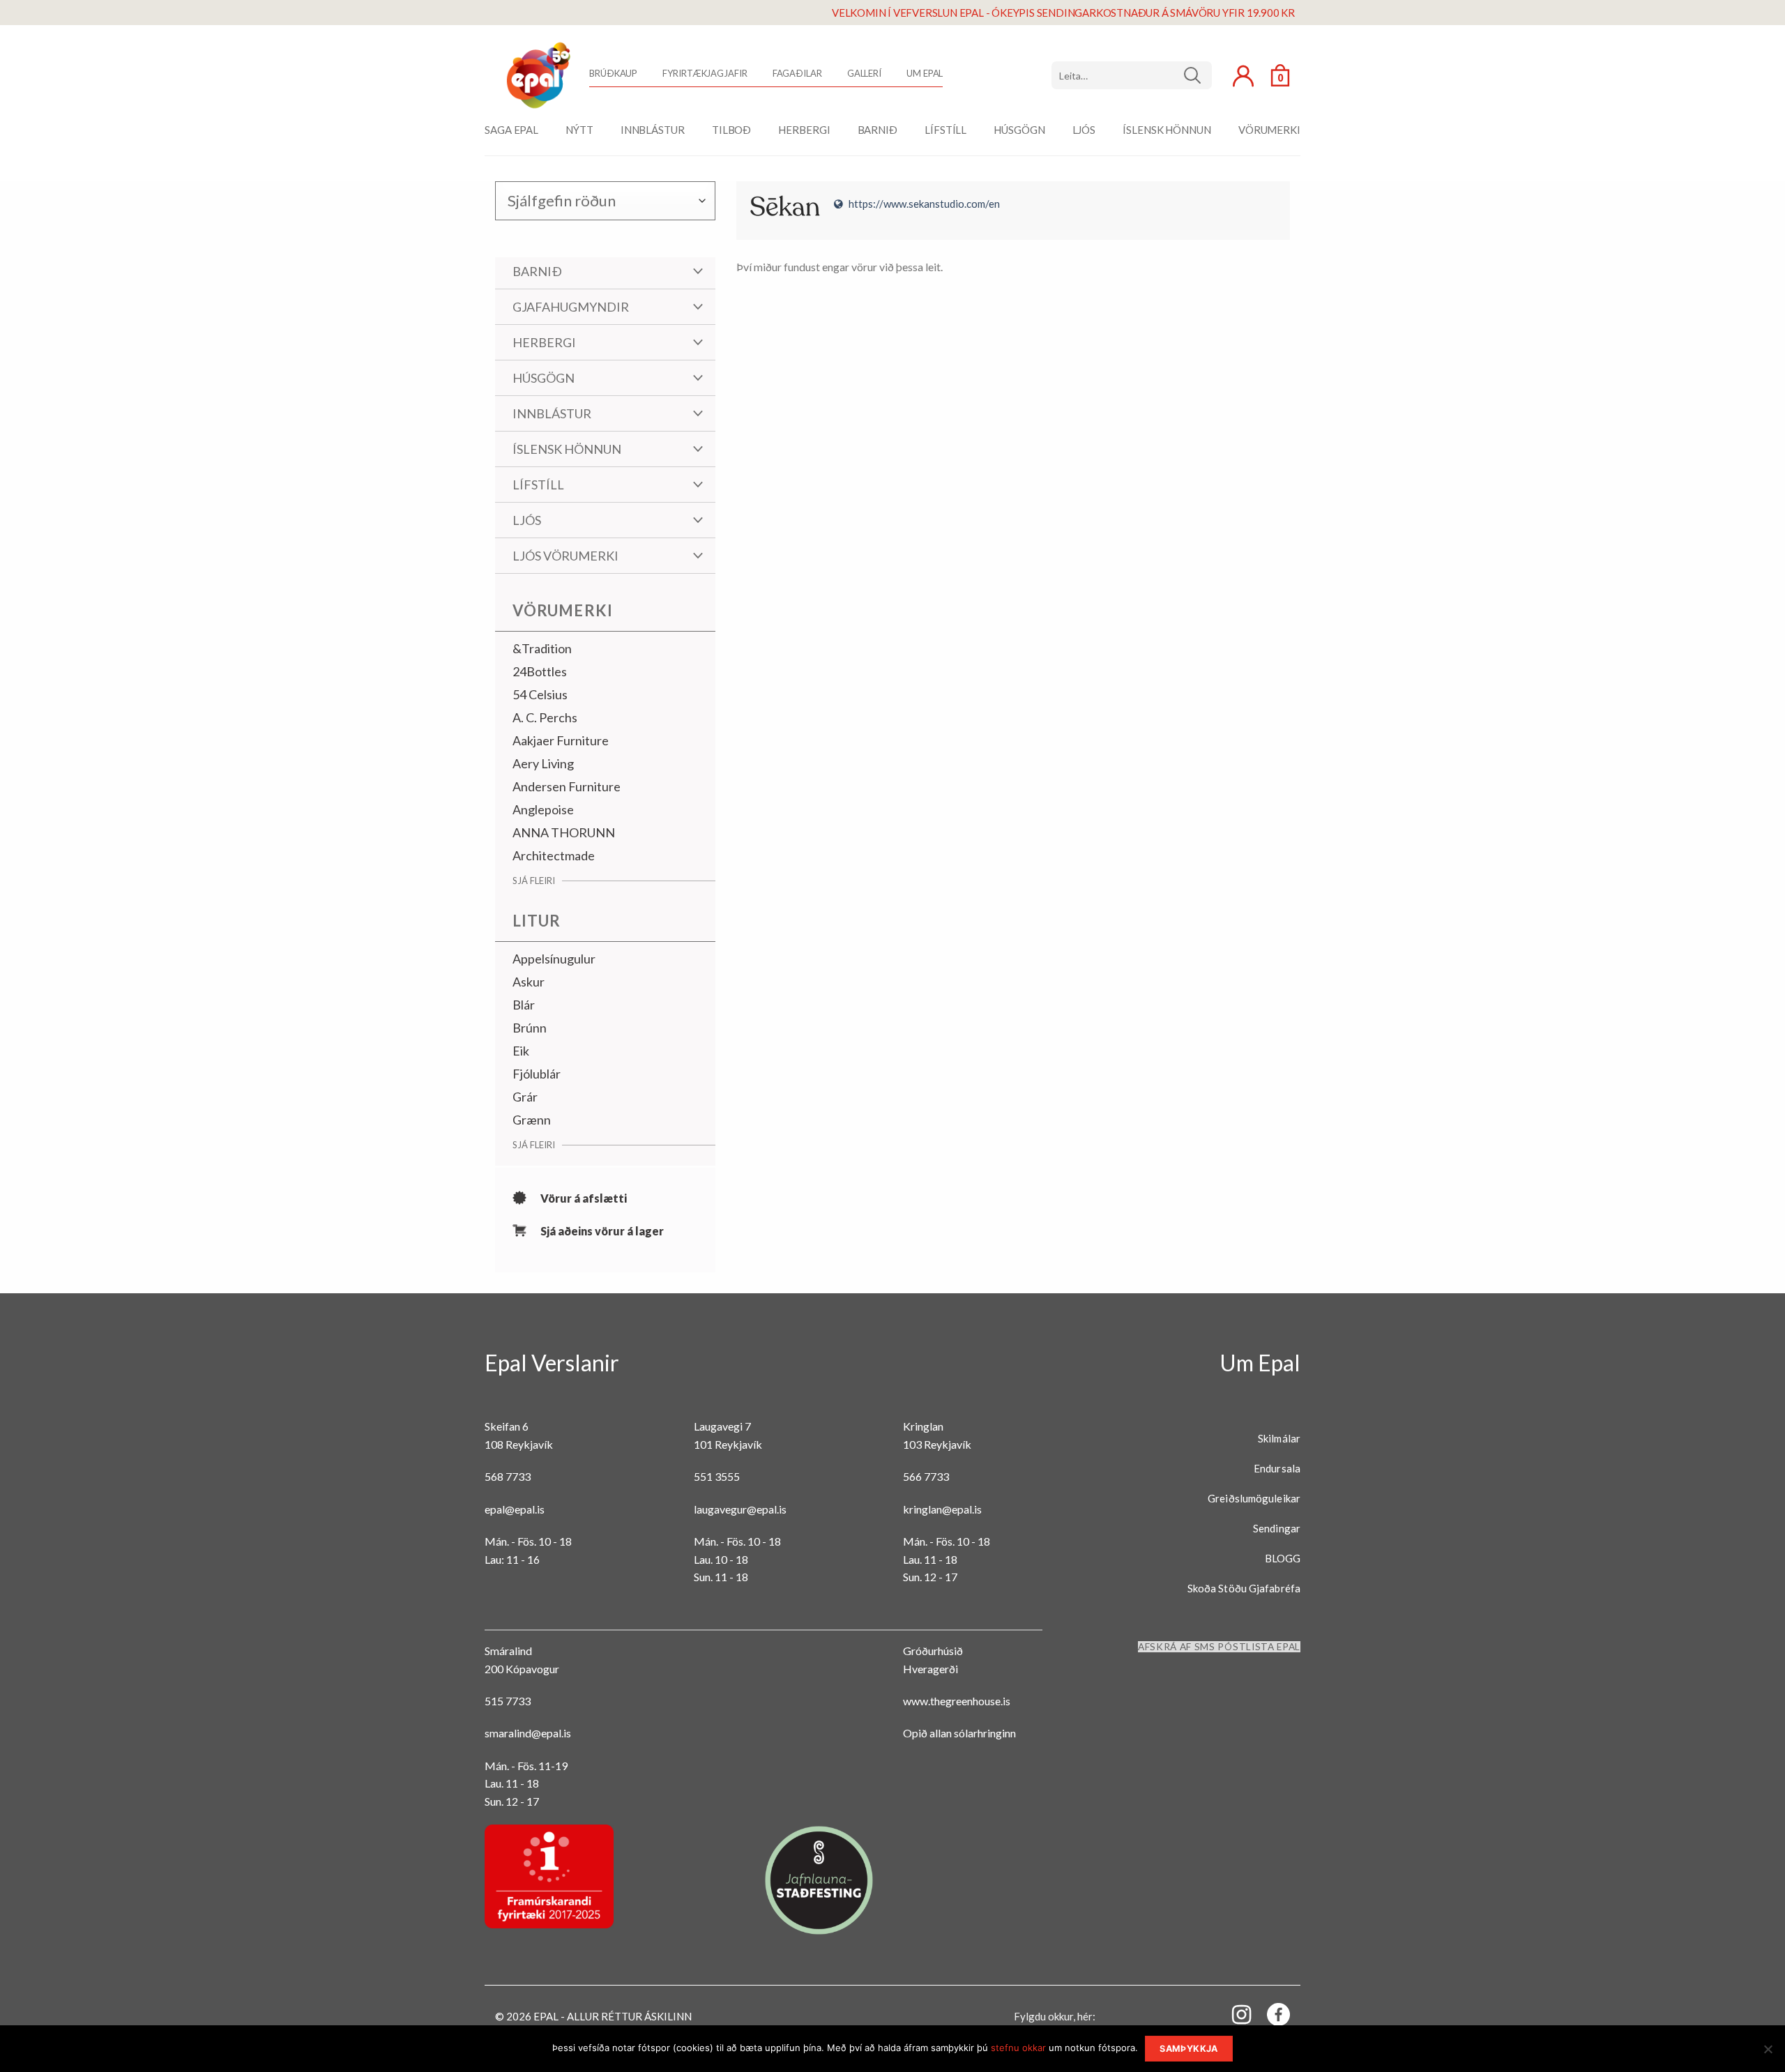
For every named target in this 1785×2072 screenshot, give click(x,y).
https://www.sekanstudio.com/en (924, 204)
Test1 (1198, 75)
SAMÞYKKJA (1188, 2049)
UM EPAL (925, 73)
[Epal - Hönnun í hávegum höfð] (537, 75)
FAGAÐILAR (797, 73)
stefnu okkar (1018, 2048)
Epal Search (1132, 75)
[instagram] (1233, 2014)
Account (1243, 76)
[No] (1768, 2053)
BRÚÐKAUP (613, 73)
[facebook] (1270, 2017)
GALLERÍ (864, 73)
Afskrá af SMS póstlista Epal (1219, 1647)
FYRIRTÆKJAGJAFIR (705, 73)
